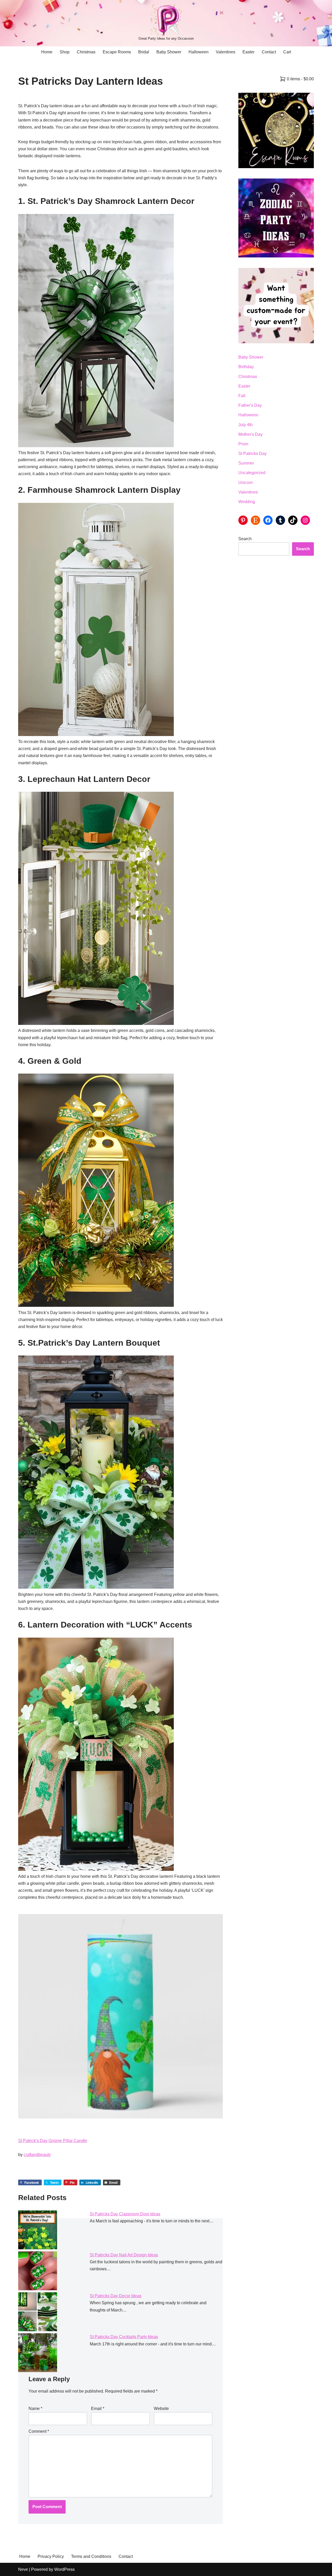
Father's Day (250, 405)
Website (161, 2409)
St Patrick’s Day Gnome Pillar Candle (53, 2141)
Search (245, 539)
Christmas (86, 52)
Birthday (246, 367)
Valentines (226, 52)
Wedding (247, 502)
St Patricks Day (253, 454)
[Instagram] (305, 520)
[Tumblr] (280, 520)
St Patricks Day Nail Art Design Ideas (124, 2255)
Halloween (199, 52)
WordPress (64, 2569)
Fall (242, 396)
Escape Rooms (117, 52)
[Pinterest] (243, 520)
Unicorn (246, 483)
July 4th (245, 425)
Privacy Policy (51, 2556)
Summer (246, 463)
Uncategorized (252, 473)
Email (98, 2409)
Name (35, 2409)
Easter (248, 52)
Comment (39, 2431)
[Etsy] (255, 520)
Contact (269, 52)
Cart (287, 52)
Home (47, 52)
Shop (65, 52)
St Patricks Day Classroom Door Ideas (125, 2214)
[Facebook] (268, 520)
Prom (243, 444)
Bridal (144, 52)
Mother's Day (250, 434)
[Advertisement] (276, 644)
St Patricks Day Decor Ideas (116, 2296)
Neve (23, 2569)
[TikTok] (293, 520)
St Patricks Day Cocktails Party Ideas (124, 2337)
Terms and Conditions (91, 2556)
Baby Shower (169, 52)
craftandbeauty (37, 2155)
